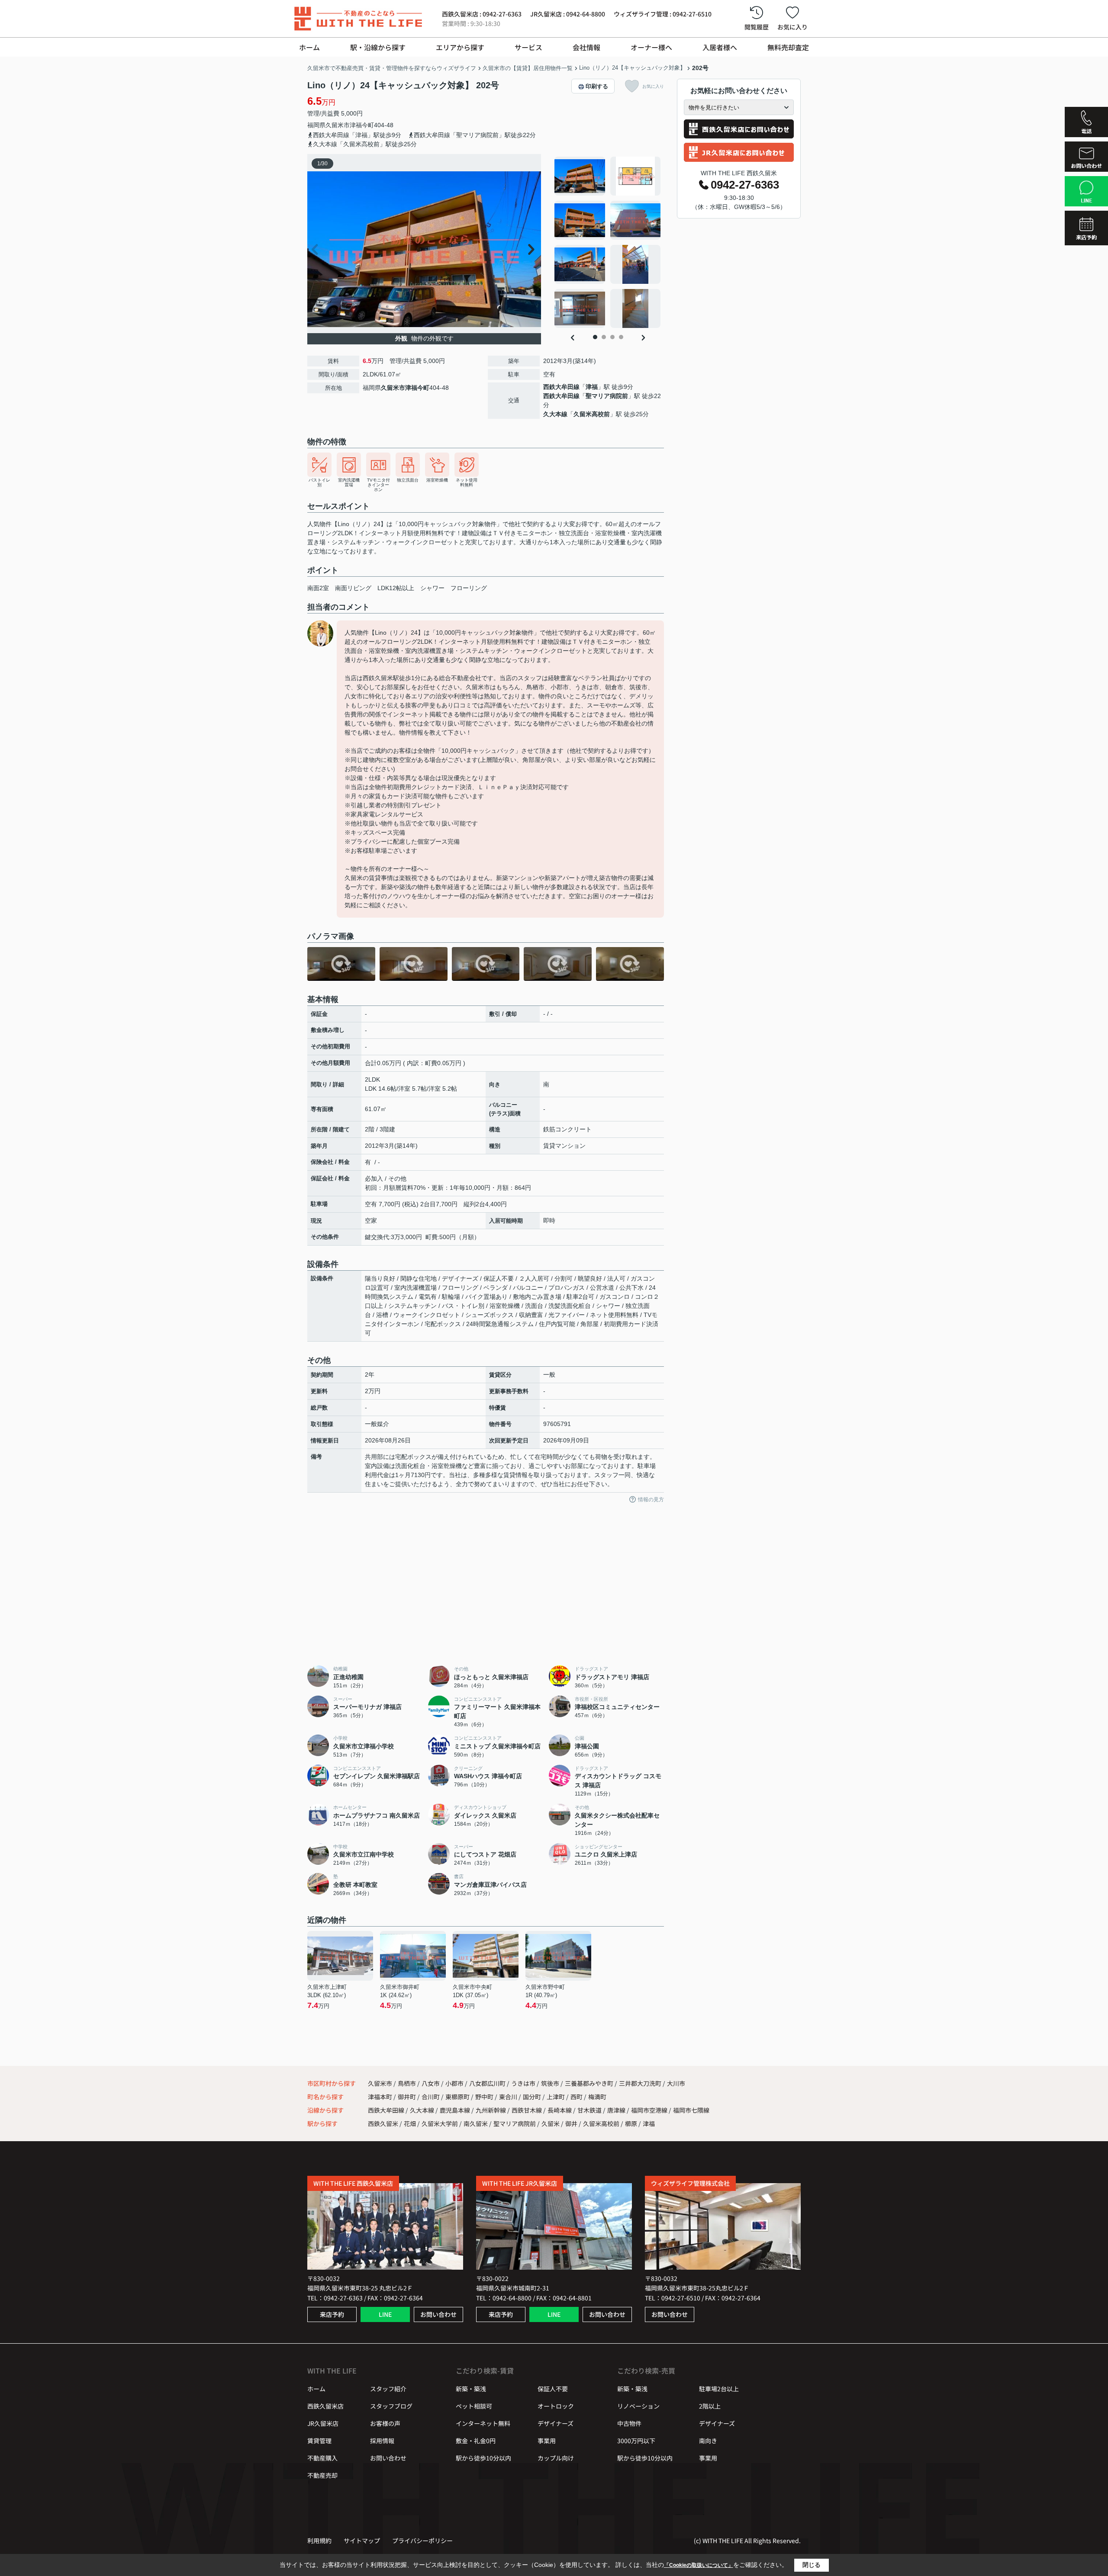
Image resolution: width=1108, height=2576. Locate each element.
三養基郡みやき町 (589, 2083)
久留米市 (338, 125)
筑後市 (550, 2083)
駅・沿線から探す (378, 47)
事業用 (547, 2441)
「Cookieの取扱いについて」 (699, 2565)
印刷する (597, 86)
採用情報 (382, 2441)
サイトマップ (362, 2541)
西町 (577, 2097)
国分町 (533, 2097)
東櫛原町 (458, 2097)
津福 (592, 387)
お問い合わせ (438, 2314)
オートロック (556, 2406)
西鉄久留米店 (325, 2406)
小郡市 (454, 2083)
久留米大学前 (440, 2123)
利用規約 (319, 2541)
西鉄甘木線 (527, 2110)
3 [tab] (612, 337)
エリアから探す (460, 47)
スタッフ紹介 (388, 2389)
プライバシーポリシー (422, 2541)
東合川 (509, 2097)
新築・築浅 (471, 2389)
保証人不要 (553, 2389)
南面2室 (318, 588)
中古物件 (629, 2423)
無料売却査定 (788, 47)
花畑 (410, 2123)
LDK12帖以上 (396, 588)
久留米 (551, 2123)
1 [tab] (595, 337)
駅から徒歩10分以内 (483, 2458)
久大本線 (555, 414)
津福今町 (362, 125)
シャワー (432, 588)
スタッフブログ (391, 2406)
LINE (385, 2314)
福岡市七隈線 (691, 2110)
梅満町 (597, 2097)
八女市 (431, 2083)
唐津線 (617, 2110)
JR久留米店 (323, 2423)
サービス (528, 47)
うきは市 (523, 2083)
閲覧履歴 (757, 27)
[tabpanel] (608, 242)
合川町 (431, 2097)
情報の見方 (651, 1500)
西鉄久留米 (383, 2123)
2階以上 (710, 2406)
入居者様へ (720, 47)
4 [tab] (621, 337)
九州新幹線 (491, 2110)
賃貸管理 (319, 2441)
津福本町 (381, 2097)
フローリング (469, 588)
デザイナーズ (556, 2423)
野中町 (485, 2097)
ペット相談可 (474, 2406)
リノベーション (638, 2406)
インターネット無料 (483, 2423)
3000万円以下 (636, 2441)
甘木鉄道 (590, 2110)
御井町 (407, 2097)
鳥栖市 (407, 2083)
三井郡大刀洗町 (640, 2083)
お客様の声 (385, 2423)
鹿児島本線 (456, 2110)
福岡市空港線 (650, 2110)
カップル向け (556, 2458)
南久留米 (476, 2123)
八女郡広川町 (487, 2083)
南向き (708, 2441)
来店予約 (332, 2314)
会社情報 (586, 47)
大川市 (676, 2083)
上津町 (556, 2097)
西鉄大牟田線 (561, 387)
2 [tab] (604, 337)
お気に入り (792, 27)
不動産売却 (322, 2475)
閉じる (812, 2565)
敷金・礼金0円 (476, 2441)
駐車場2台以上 (719, 2389)
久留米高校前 (592, 414)
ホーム (309, 47)
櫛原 (631, 2123)
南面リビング (353, 588)
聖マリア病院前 (607, 396)
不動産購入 (322, 2458)
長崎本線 (560, 2110)
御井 (571, 2123)
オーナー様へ (651, 47)
